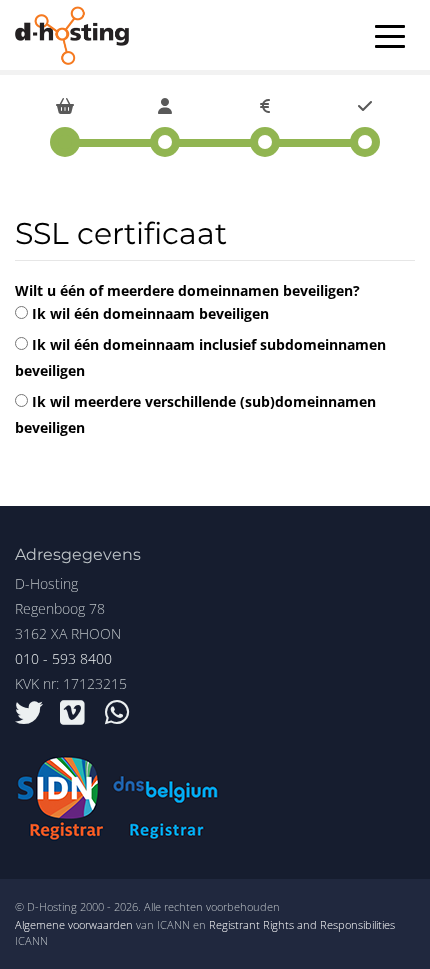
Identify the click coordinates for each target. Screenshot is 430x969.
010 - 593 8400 (63, 658)
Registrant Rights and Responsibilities (302, 924)
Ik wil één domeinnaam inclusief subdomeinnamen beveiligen (200, 357)
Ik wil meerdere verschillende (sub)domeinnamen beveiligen (195, 414)
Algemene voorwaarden (74, 924)
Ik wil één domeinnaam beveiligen (148, 313)
